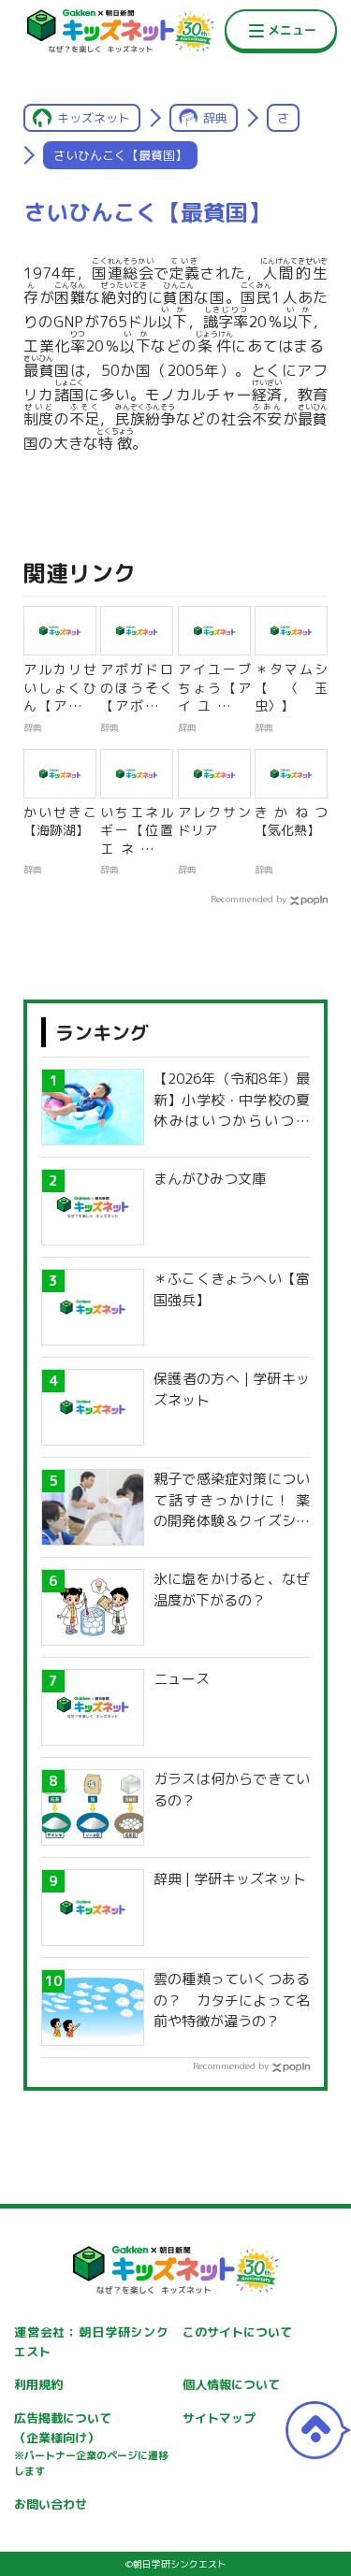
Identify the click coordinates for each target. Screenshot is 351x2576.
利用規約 (38, 2384)
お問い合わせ (51, 2504)
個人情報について (231, 2384)
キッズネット (94, 118)
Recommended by (249, 899)
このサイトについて (237, 2332)
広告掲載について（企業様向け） (91, 2444)
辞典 (215, 118)
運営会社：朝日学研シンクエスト (91, 2342)
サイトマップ (219, 2418)
